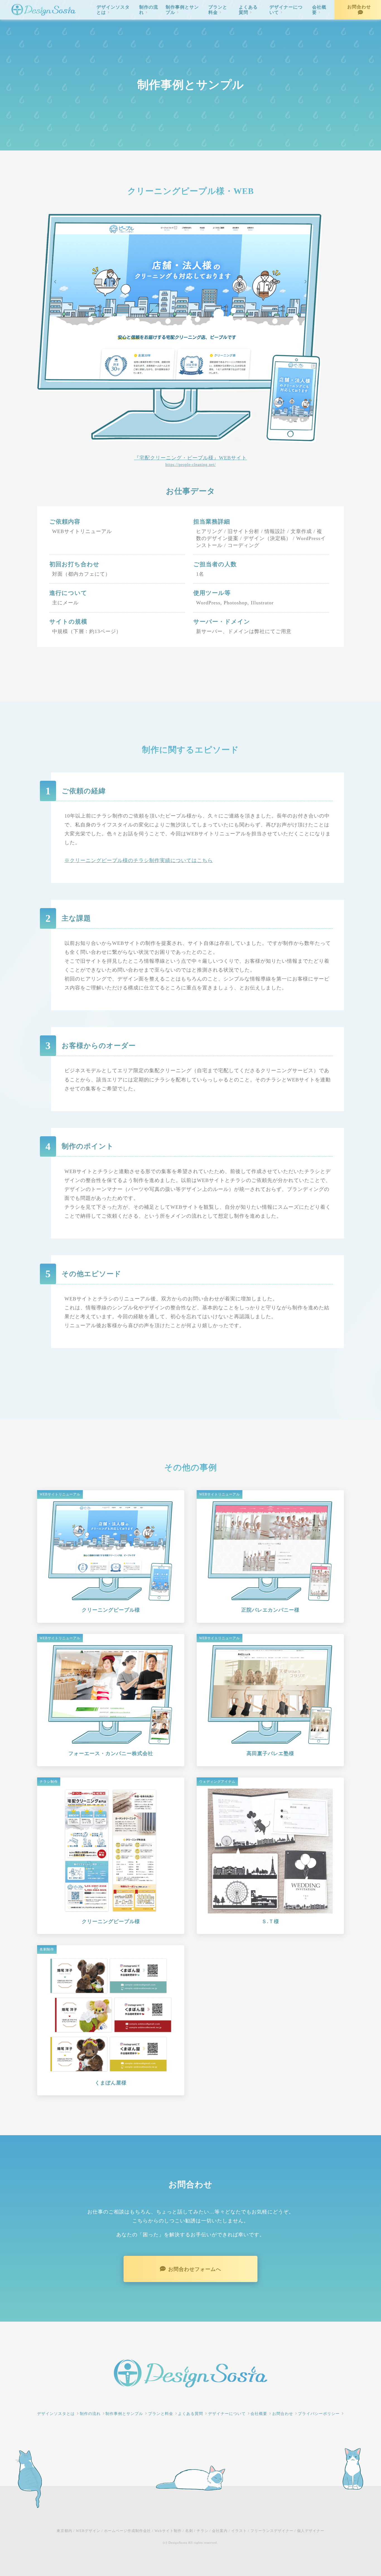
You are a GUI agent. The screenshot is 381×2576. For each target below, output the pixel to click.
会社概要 (319, 10)
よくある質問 (248, 10)
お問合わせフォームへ (195, 2269)
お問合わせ (359, 7)
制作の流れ (149, 10)
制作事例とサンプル (182, 10)
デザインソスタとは (113, 10)
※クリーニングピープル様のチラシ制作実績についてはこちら (139, 860)
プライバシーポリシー (319, 2414)
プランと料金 (218, 10)
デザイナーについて (286, 10)
